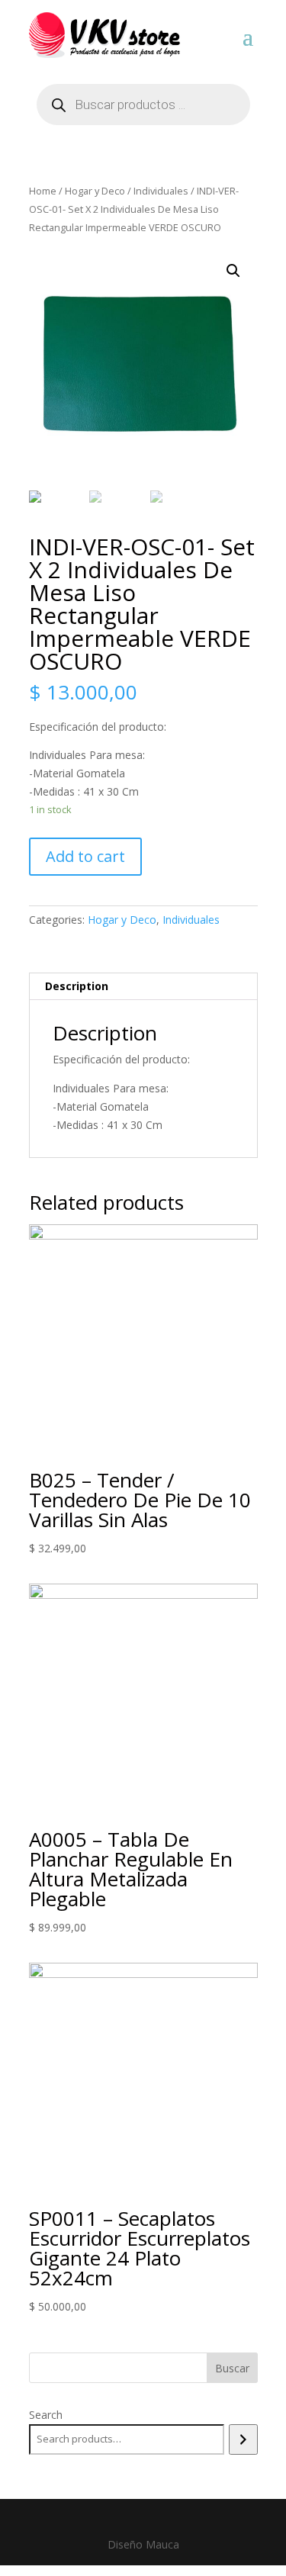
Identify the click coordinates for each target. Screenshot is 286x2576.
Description (77, 986)
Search (46, 2415)
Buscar (232, 2368)
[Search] (243, 2439)
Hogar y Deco (95, 191)
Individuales (161, 191)
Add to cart (85, 856)
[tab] (143, 987)
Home (43, 191)
